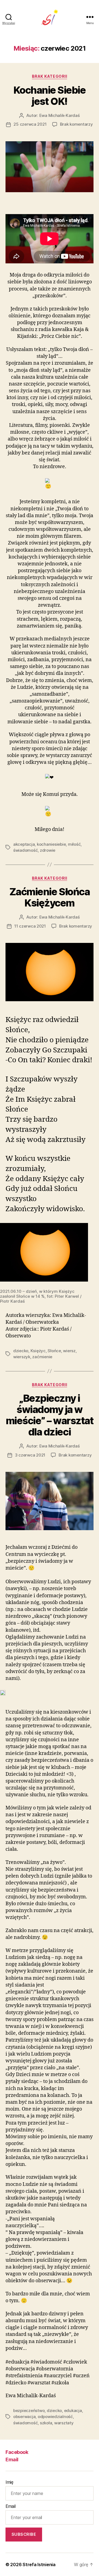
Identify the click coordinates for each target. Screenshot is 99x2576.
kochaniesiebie (51, 844)
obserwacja (24, 2417)
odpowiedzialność (55, 2417)
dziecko (21, 1351)
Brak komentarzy (76, 124)
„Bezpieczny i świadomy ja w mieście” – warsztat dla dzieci (50, 1415)
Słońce (54, 1351)
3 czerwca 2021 (30, 1455)
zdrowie (48, 850)
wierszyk (22, 1357)
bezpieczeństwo (29, 2410)
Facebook (17, 2452)
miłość (74, 844)
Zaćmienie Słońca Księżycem (50, 897)
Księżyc (38, 1351)
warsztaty (64, 2423)
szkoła (46, 2423)
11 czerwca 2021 (30, 926)
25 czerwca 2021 (30, 124)
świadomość (25, 850)
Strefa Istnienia (39, 2565)
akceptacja (24, 844)
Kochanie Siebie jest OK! (50, 96)
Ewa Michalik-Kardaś (60, 115)
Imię (9, 2482)
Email (12, 2460)
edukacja (73, 2410)
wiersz (69, 1351)
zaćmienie (42, 1357)
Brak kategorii (50, 76)
